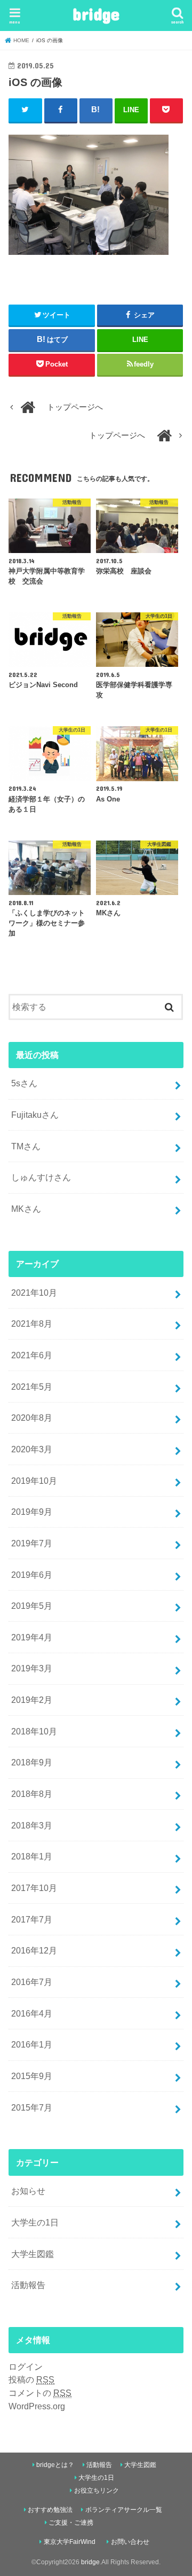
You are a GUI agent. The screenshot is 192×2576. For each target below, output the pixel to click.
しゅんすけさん (41, 1177)
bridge (96, 14)
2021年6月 (32, 1355)
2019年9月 (32, 1512)
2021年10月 (34, 1293)
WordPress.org (37, 2406)
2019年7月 (32, 1543)
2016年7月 (32, 1982)
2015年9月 (32, 2076)
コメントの (40, 2393)
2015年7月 (32, 2107)
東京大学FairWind (70, 2542)
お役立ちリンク (97, 2491)
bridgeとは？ (55, 2465)
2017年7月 (32, 1919)
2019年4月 (32, 1637)
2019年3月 (32, 1668)
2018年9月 (32, 1762)
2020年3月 (32, 1449)
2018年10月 (34, 1731)
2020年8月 (32, 1418)
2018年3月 (32, 1825)
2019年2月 (32, 1700)
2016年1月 (32, 2044)
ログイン (26, 2367)
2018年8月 (32, 1794)
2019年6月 (32, 1575)
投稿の (31, 2379)
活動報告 (28, 2285)
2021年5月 (32, 1387)
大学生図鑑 (33, 2254)
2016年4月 (32, 2013)
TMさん (26, 1146)
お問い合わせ (130, 2542)
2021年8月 (32, 1324)
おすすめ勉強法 (50, 2510)
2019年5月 (32, 1606)
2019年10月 (34, 1481)
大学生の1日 (35, 2222)
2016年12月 (34, 1950)
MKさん (26, 1209)
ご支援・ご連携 (71, 2523)
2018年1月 (32, 1856)
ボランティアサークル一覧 (124, 2510)
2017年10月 (34, 1888)
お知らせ (28, 2191)
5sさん (24, 1083)
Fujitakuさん (35, 1115)
